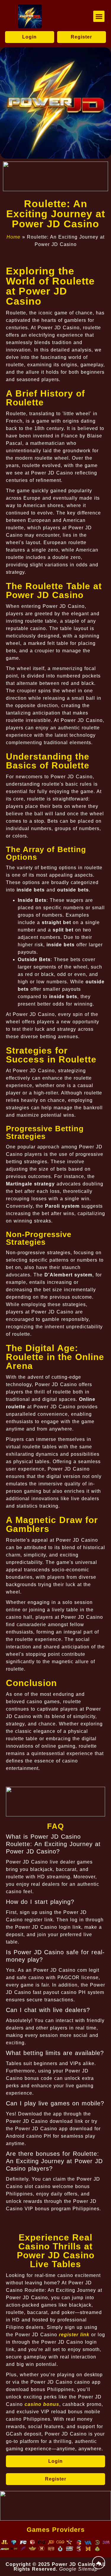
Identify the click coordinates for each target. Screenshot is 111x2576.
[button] (99, 16)
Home (13, 237)
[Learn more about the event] (55, 176)
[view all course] (99, 2563)
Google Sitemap (78, 2569)
